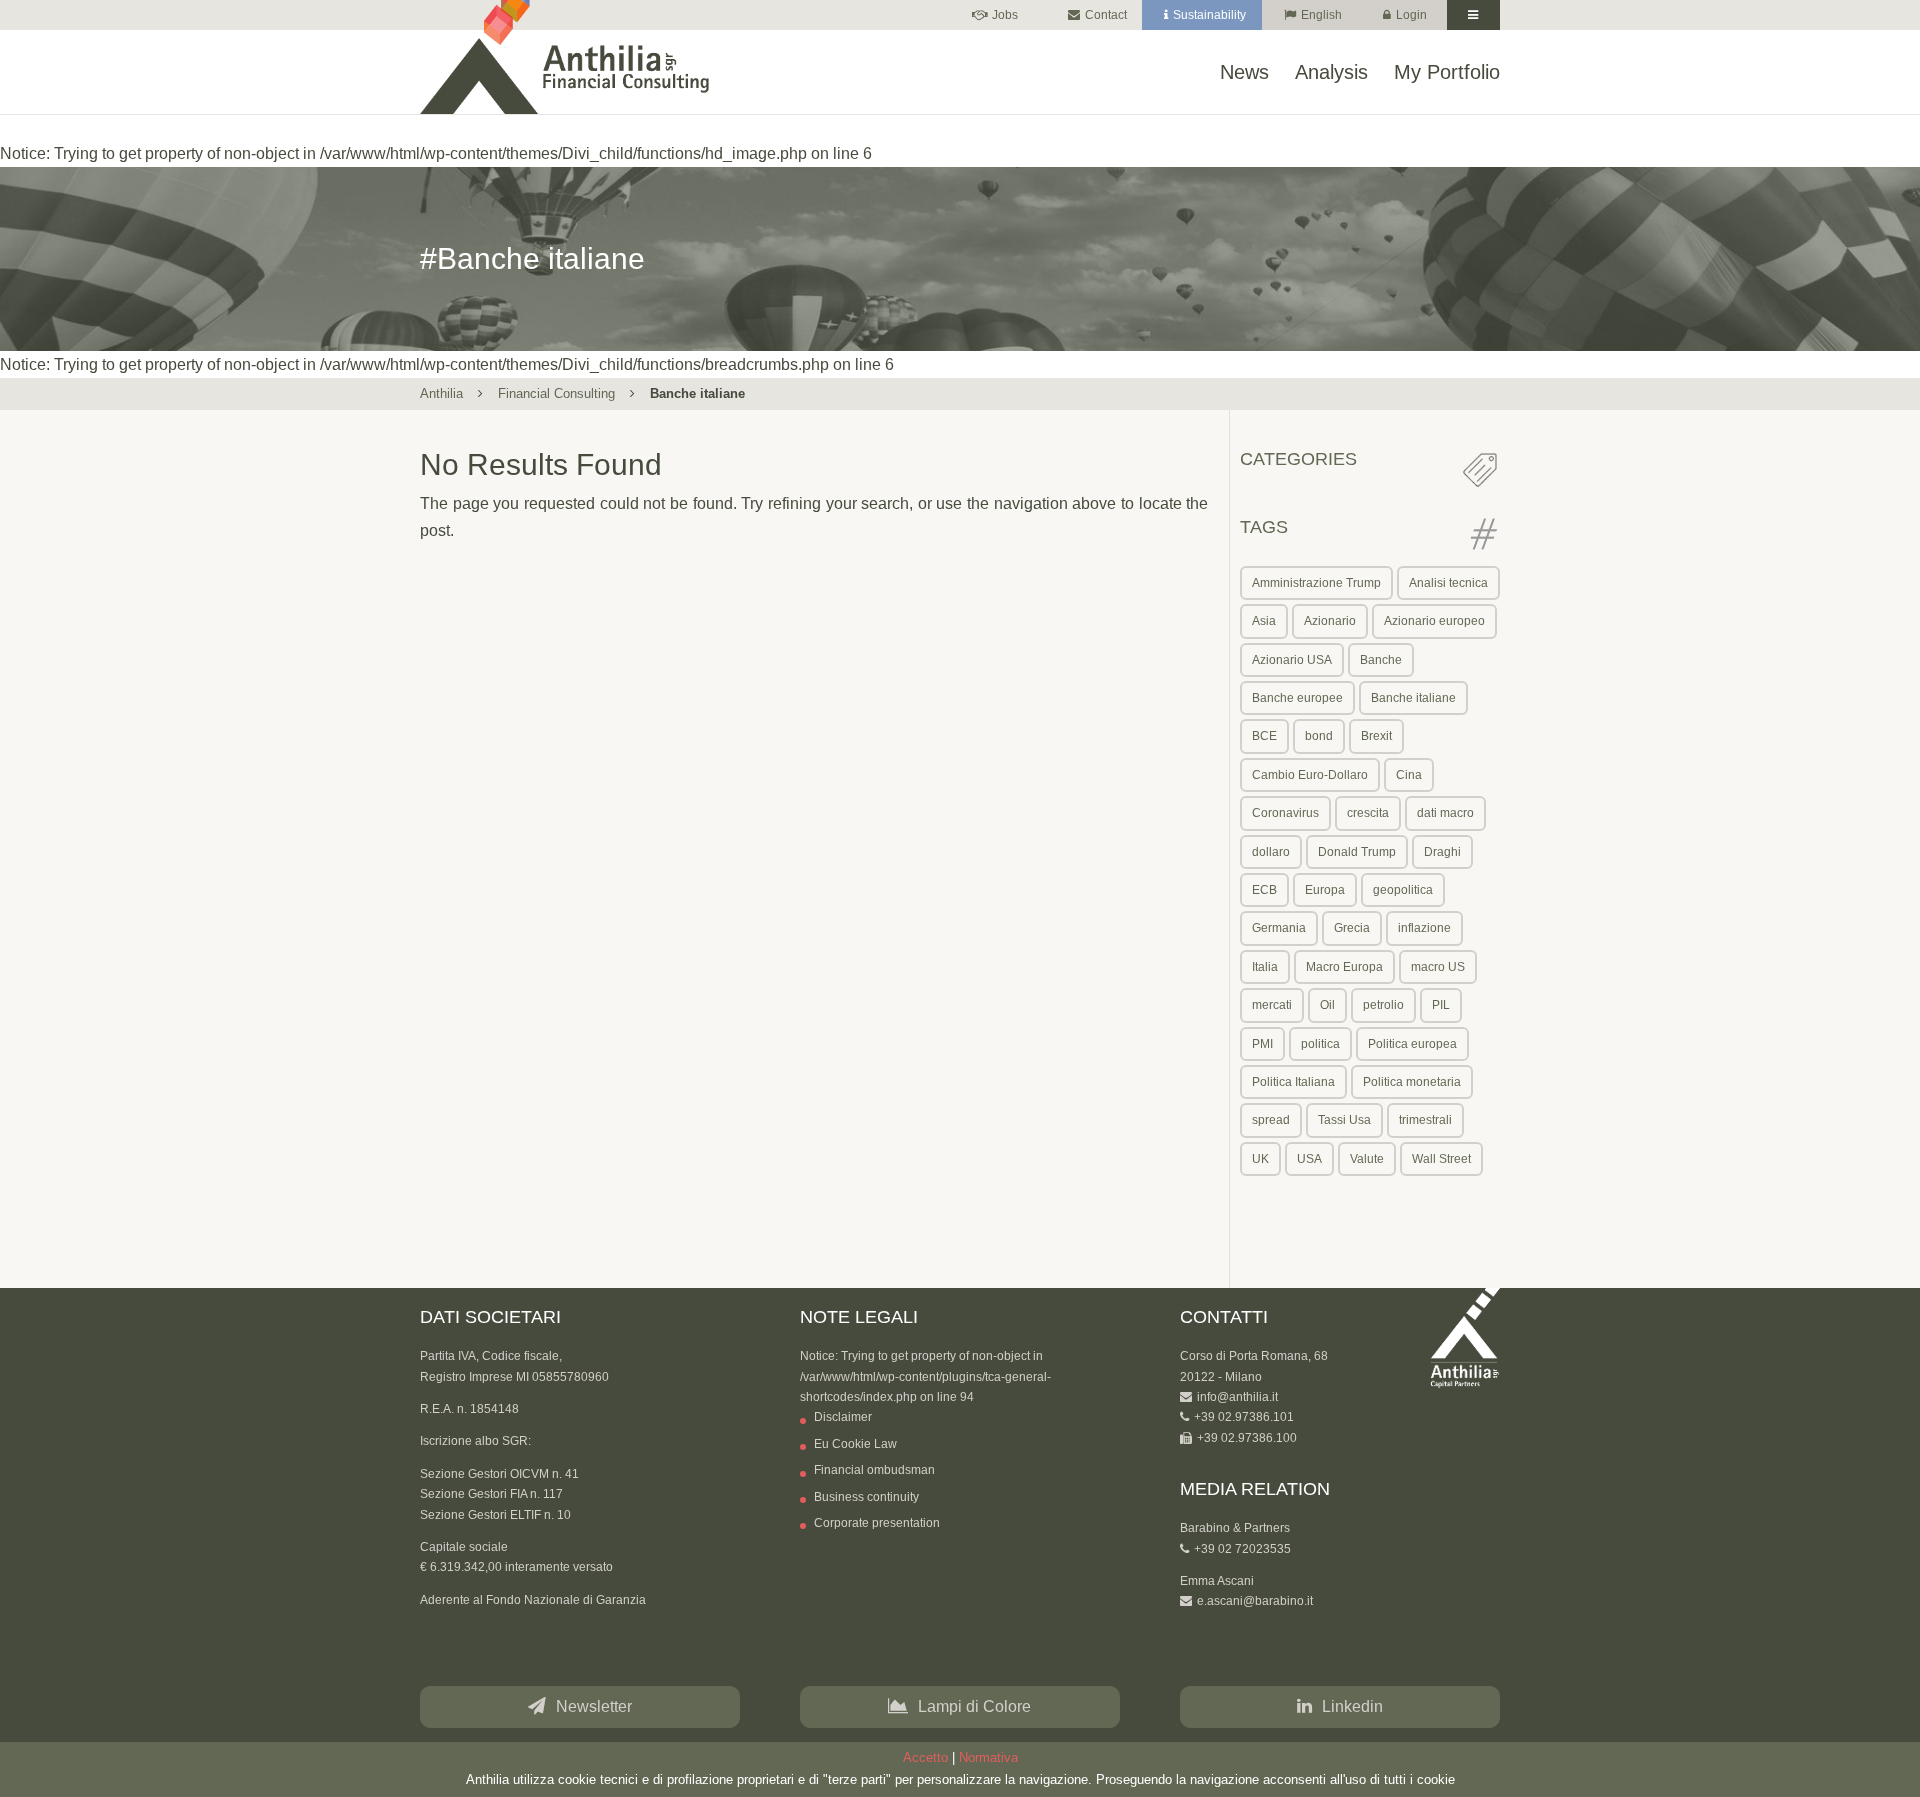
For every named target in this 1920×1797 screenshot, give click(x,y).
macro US (1438, 967)
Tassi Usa (1344, 1120)
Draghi (1442, 852)
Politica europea (1412, 1044)
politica (1320, 1044)
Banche (1381, 660)
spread (1271, 1120)
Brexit (1376, 736)
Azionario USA (1292, 660)
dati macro (1445, 813)
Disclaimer (843, 1417)
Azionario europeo (1434, 621)
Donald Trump (1357, 852)
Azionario (1330, 621)
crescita (1368, 813)
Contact (1106, 15)
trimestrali (1425, 1120)
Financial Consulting (556, 393)
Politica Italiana (1293, 1082)
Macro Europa (1344, 967)
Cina (1409, 775)
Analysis (1331, 73)
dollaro (1271, 852)
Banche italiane (1413, 698)
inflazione (1424, 928)
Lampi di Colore (974, 1706)
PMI (1262, 1044)
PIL (1441, 1005)
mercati (1272, 1005)
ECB (1264, 890)
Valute (1367, 1159)
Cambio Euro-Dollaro (1310, 775)
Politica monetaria (1412, 1082)
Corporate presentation (877, 1523)
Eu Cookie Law (855, 1444)
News (1244, 73)
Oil (1327, 1005)
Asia (1264, 621)
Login (1411, 15)
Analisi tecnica (1448, 583)
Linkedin (1352, 1706)
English (1321, 15)
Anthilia (441, 393)
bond (1319, 736)
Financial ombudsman (874, 1470)
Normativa (988, 1757)
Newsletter (594, 1706)
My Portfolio (1447, 73)
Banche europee (1297, 698)
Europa (1325, 890)
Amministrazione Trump (1316, 583)
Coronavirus (1285, 813)
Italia (1265, 967)
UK (1260, 1159)
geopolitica (1403, 890)
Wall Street (1441, 1159)
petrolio (1383, 1005)
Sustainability (1209, 15)
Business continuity (866, 1497)
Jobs (1005, 15)
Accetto (925, 1757)
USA (1309, 1159)
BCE (1264, 736)
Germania (1279, 928)
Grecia (1352, 928)
